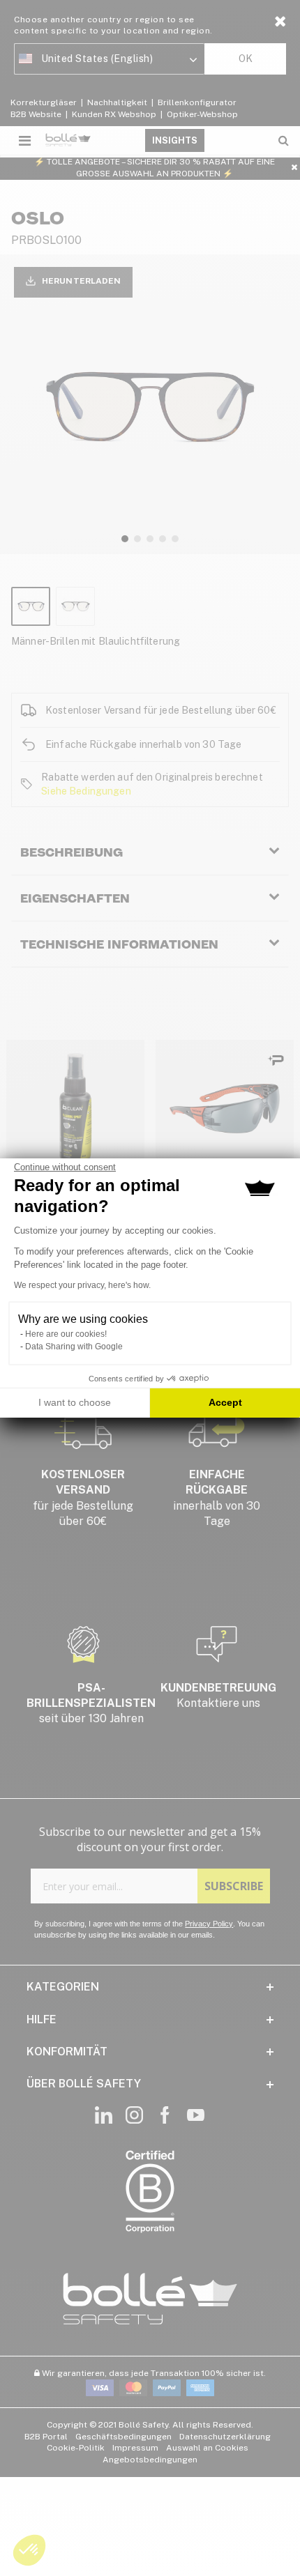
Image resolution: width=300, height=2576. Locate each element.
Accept (225, 1402)
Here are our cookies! (66, 1334)
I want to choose (75, 1402)
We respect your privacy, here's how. (82, 1285)
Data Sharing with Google (74, 1347)
